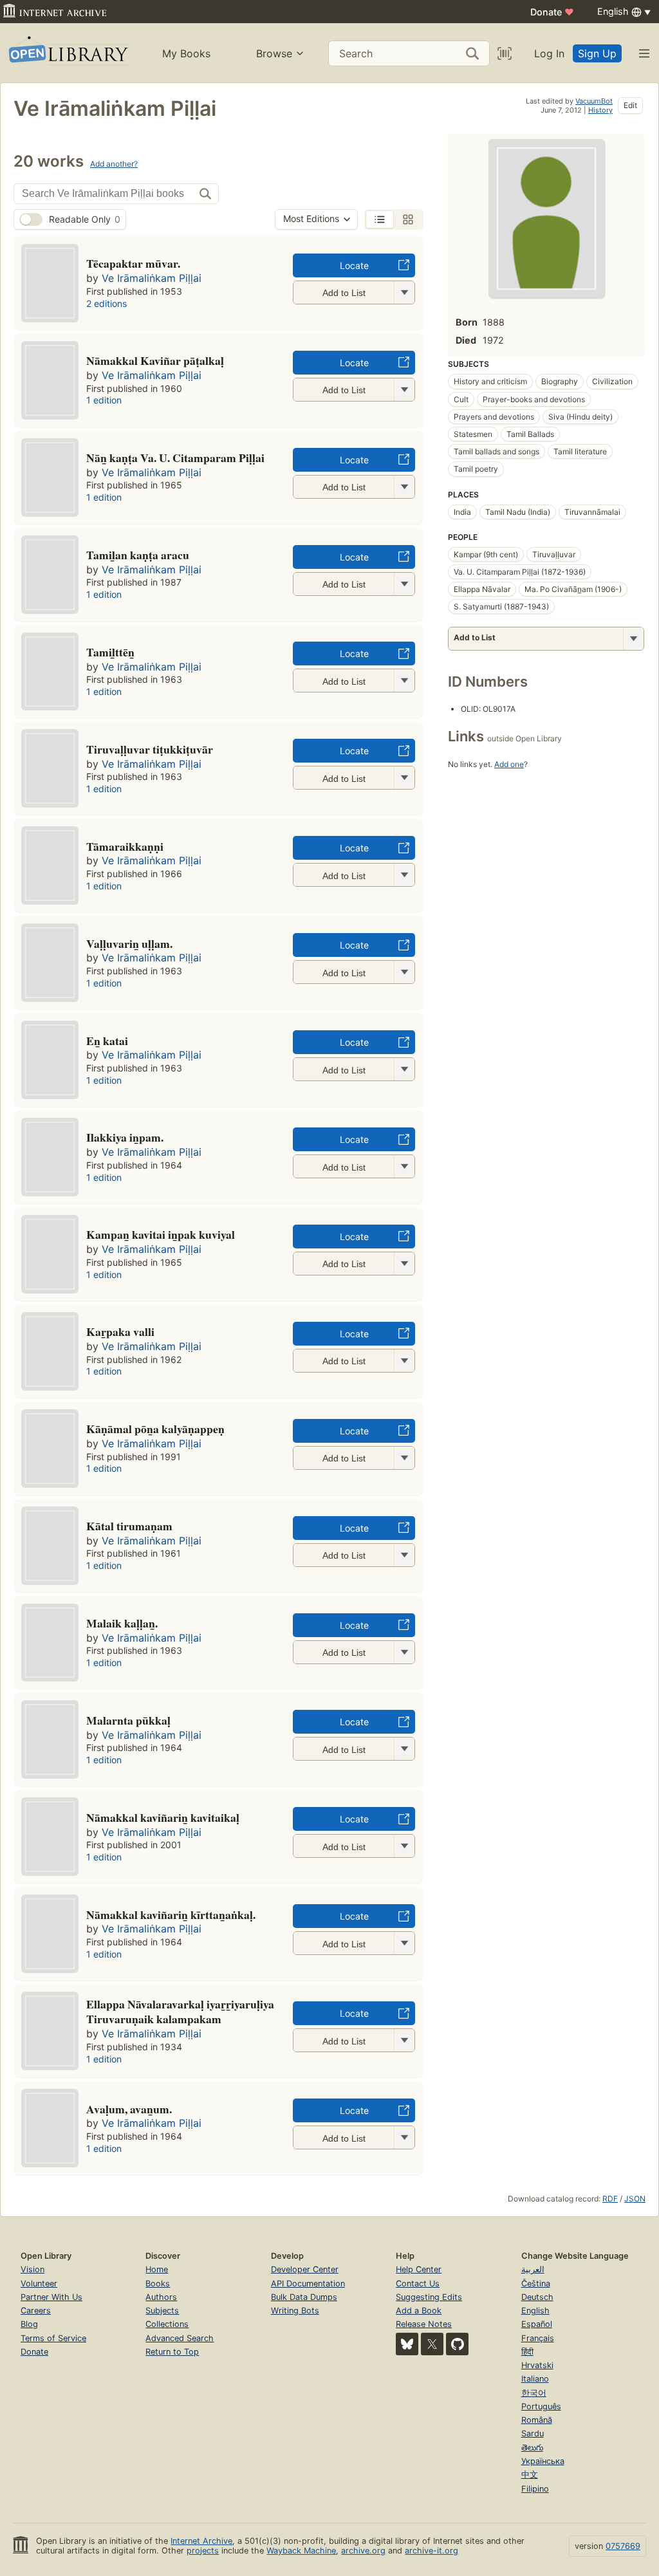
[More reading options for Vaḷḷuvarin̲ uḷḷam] (404, 972)
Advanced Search (180, 2338)
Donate (552, 12)
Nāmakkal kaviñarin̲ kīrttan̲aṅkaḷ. (171, 1914)
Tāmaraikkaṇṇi (125, 846)
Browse (274, 53)
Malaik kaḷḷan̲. (122, 1623)
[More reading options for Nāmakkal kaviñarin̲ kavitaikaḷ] (404, 1846)
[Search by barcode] (505, 53)
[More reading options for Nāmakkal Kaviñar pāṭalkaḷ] (404, 390)
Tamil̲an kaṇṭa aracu (138, 555)
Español (537, 2324)
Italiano (535, 2379)
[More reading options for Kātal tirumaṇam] (404, 1555)
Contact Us (418, 2284)
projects (203, 2551)
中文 (530, 2475)
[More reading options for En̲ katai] (404, 1069)
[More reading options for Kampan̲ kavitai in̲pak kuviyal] (404, 1264)
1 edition (104, 400)
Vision (32, 2269)
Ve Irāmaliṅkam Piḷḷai (152, 278)
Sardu (533, 2433)
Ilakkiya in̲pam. (125, 1137)
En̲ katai (107, 1041)
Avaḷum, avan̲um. (129, 2109)
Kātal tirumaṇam (129, 1526)
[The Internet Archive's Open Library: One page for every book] (67, 53)
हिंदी (527, 2352)
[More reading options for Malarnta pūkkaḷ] (404, 1749)
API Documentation (308, 2284)
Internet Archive (201, 2541)
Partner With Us (51, 2297)
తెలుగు (532, 2448)
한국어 (534, 2393)
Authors (161, 2297)
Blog (29, 2324)
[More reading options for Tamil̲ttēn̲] (404, 681)
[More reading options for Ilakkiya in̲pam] (404, 1166)
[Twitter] (432, 2344)
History (600, 110)
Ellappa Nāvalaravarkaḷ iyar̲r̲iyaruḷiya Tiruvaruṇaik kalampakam (180, 2012)
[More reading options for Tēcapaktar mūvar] (404, 292)
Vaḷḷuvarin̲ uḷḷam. (129, 943)
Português (541, 2406)
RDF (610, 2199)
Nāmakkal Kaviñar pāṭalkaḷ (155, 360)
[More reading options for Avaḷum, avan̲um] (404, 2137)
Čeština (536, 2284)
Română (537, 2420)
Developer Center (305, 2269)
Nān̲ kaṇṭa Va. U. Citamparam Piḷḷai (175, 458)
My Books (186, 53)
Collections (167, 2324)
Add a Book (419, 2311)
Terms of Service (53, 2338)
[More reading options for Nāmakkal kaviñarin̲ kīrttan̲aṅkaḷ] (404, 1943)
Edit (630, 105)
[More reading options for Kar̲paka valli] (404, 1361)
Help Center (419, 2269)
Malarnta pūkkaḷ (128, 1720)
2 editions (107, 303)
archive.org (363, 2551)
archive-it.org (432, 2551)
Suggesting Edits (429, 2297)
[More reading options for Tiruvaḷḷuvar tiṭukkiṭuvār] (404, 778)
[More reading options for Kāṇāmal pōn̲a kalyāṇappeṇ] (404, 1458)
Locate (354, 265)
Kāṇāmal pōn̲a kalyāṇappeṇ (155, 1429)
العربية (533, 2269)
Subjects (162, 2311)
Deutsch (537, 2297)
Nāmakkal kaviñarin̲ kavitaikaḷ (163, 1817)
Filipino (535, 2489)
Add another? (114, 164)
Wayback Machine (301, 2551)
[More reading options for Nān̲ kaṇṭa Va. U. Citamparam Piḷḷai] (404, 487)
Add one (509, 764)
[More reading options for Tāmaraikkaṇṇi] (404, 875)
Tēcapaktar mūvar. (133, 263)
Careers (36, 2311)
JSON (635, 2199)
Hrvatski (537, 2365)
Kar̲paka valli (120, 1331)
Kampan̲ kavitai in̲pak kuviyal (161, 1234)
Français (538, 2338)
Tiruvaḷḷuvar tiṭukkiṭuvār (150, 749)
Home (157, 2269)
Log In (549, 53)
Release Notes (424, 2324)
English (535, 2311)
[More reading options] (633, 639)
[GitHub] (457, 2344)
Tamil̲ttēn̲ (110, 652)
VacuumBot (594, 101)
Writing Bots (295, 2311)
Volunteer (39, 2284)
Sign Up (597, 53)
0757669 (623, 2546)
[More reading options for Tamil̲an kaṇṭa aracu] (404, 584)
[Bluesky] (407, 2344)
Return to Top (172, 2352)
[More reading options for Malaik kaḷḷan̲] (404, 1652)
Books (158, 2284)
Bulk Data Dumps (304, 2297)
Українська (543, 2461)
